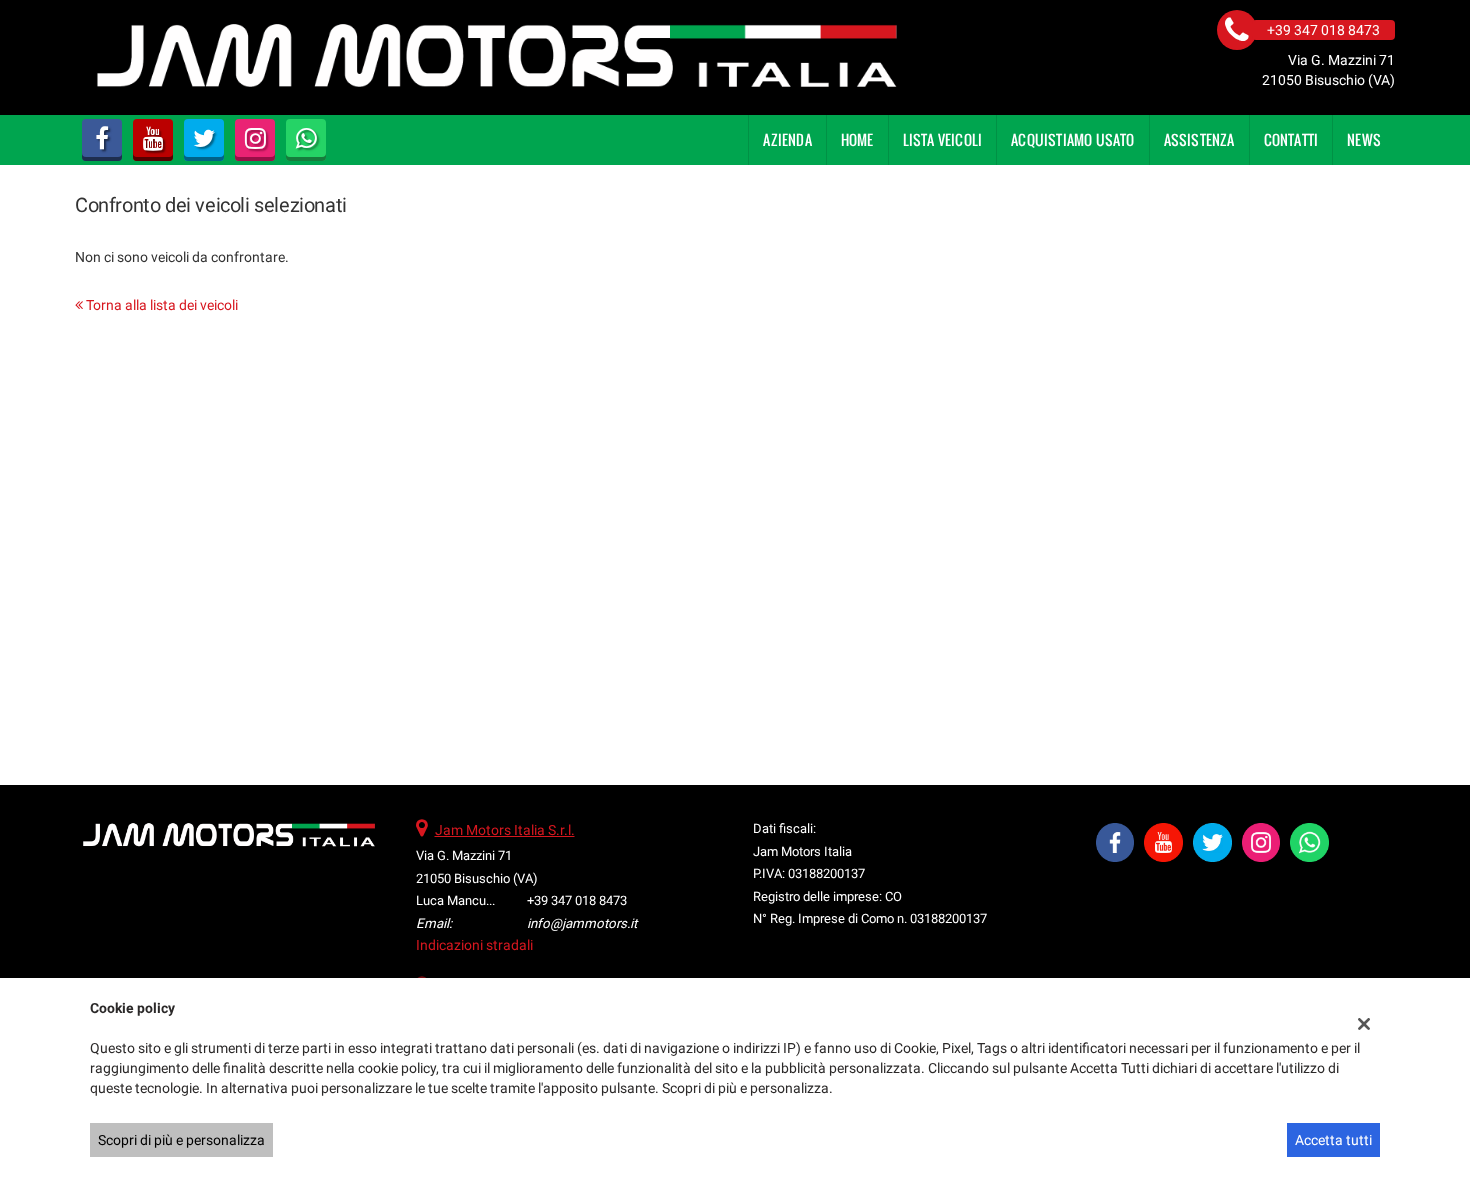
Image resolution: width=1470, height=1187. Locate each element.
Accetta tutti (1333, 1140)
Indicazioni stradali (474, 945)
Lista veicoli (943, 139)
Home (857, 139)
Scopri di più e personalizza (181, 1140)
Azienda (787, 139)
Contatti (1291, 139)
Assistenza (1199, 139)
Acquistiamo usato (1072, 139)
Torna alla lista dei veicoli (160, 305)
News (1364, 139)
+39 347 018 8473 (577, 900)
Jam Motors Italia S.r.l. (505, 830)
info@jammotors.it (582, 923)
